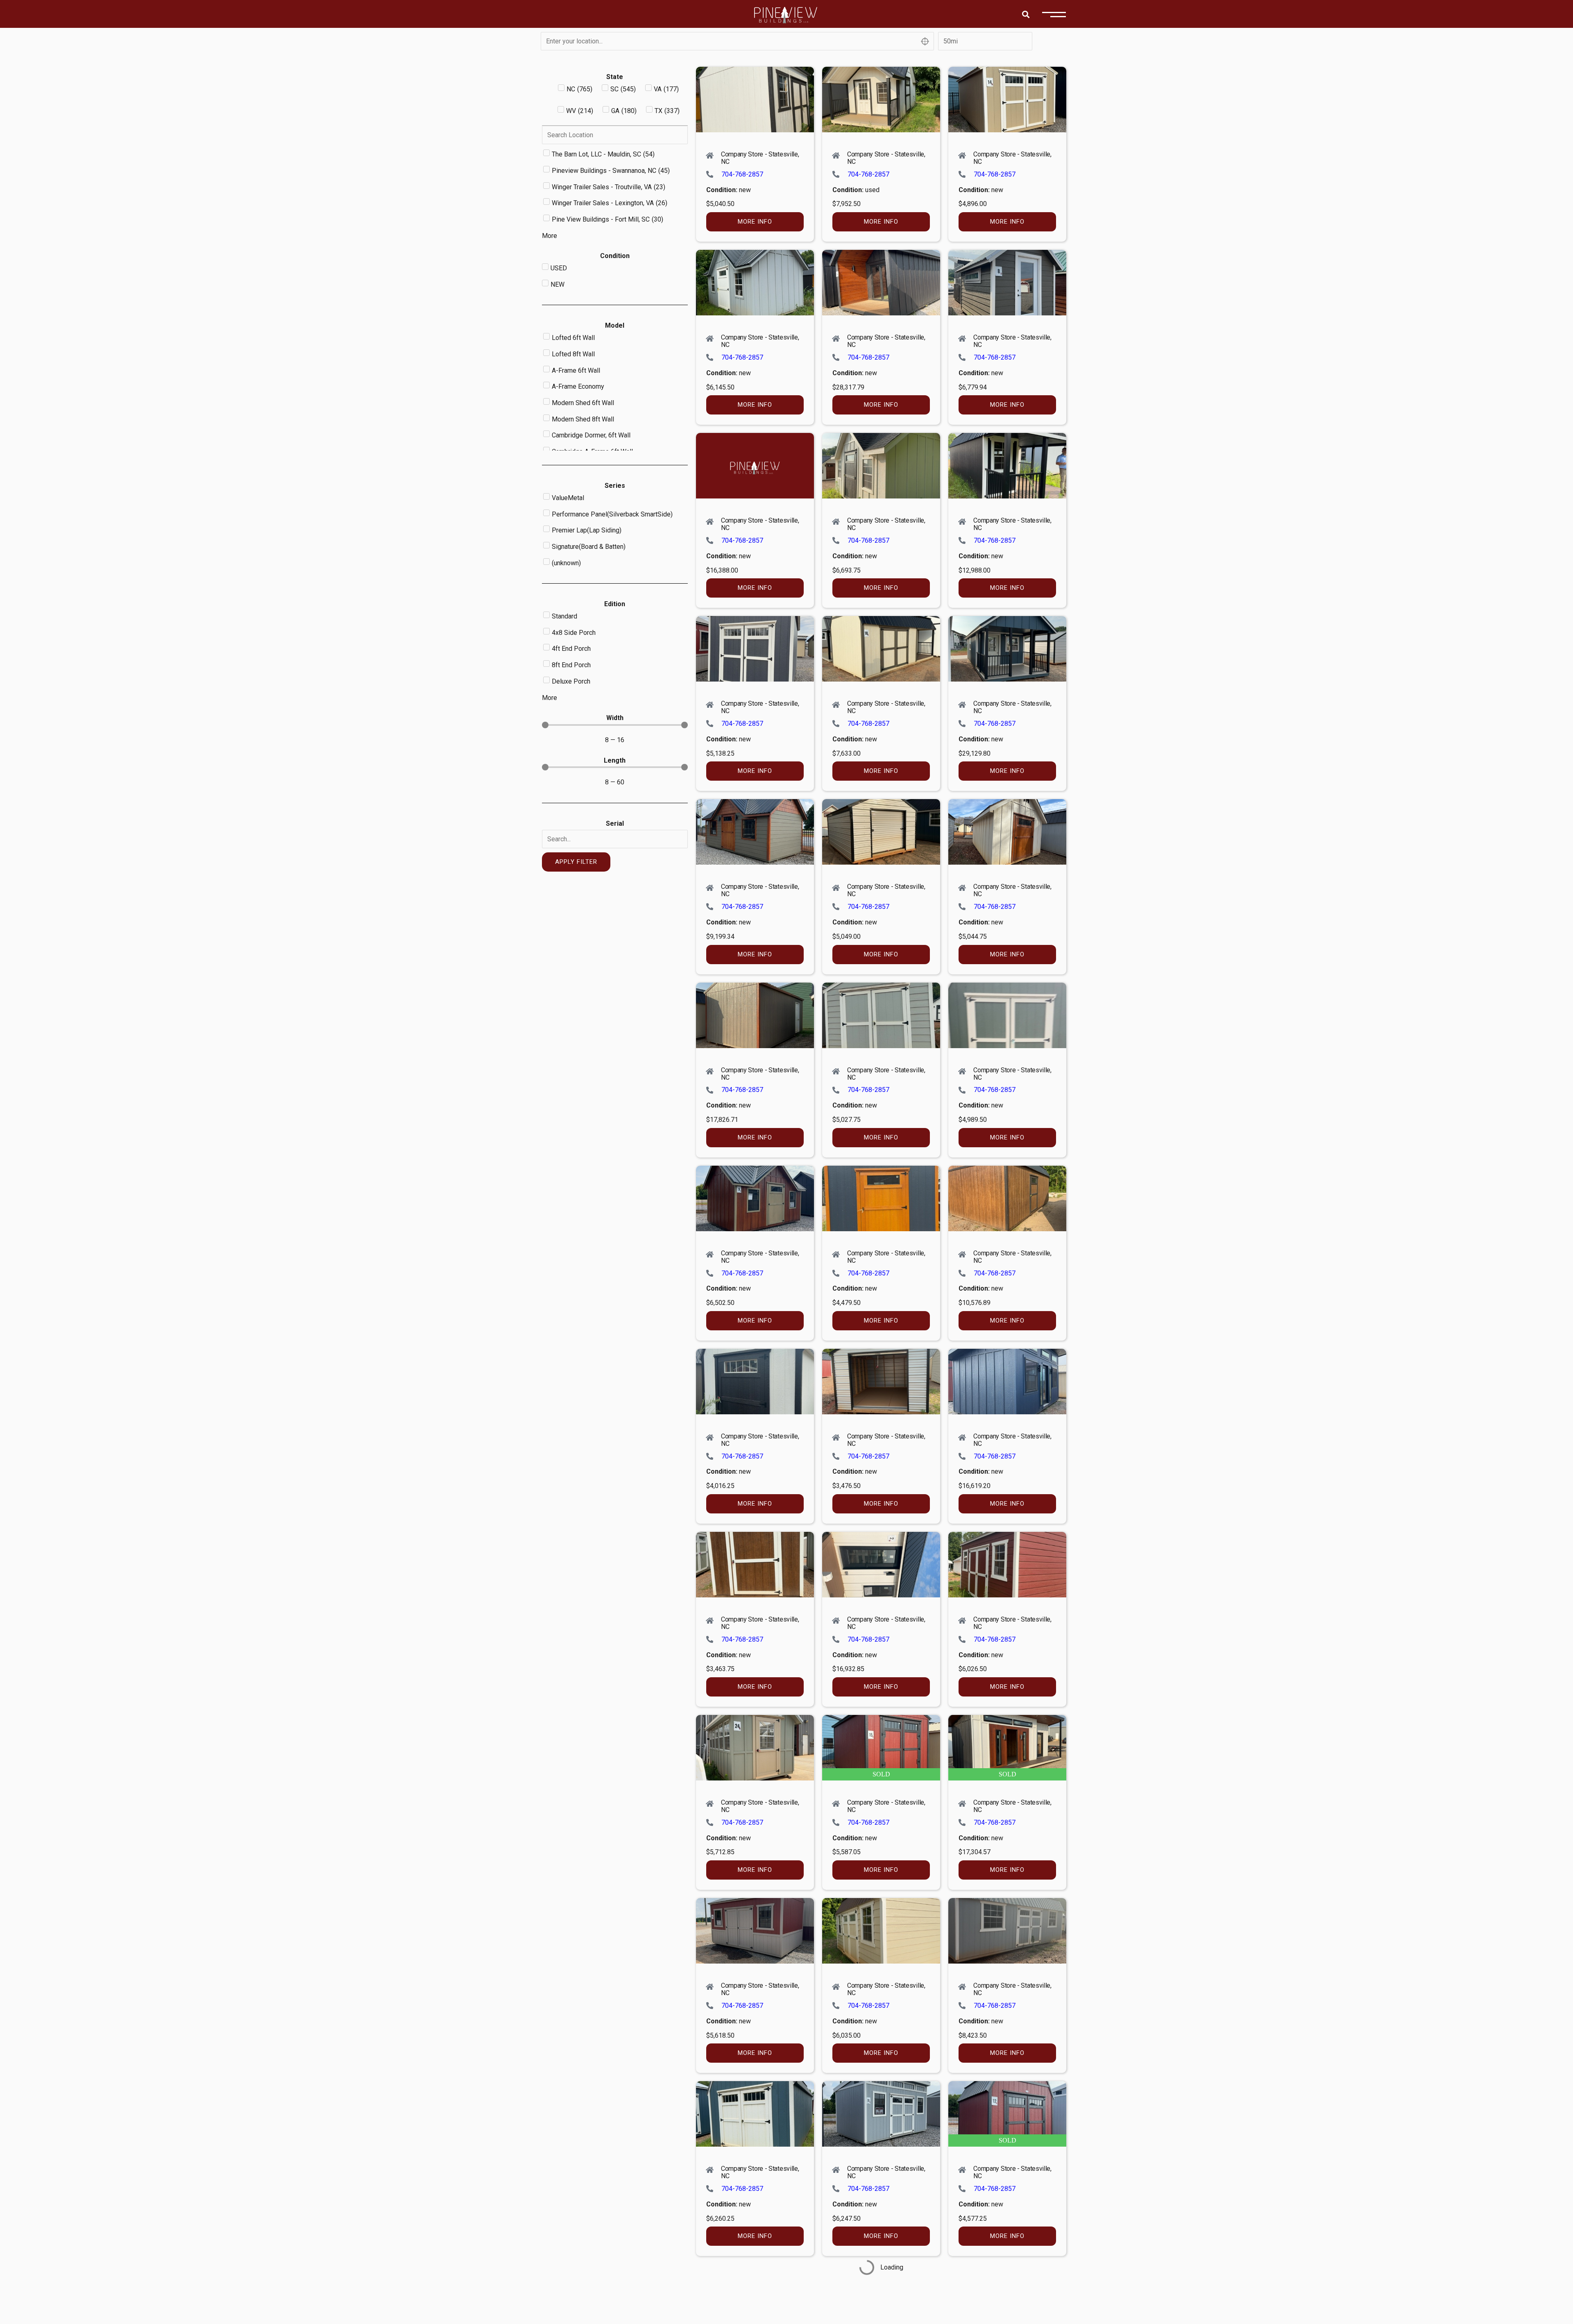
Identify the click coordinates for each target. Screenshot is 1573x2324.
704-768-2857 (742, 174)
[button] (1026, 14)
